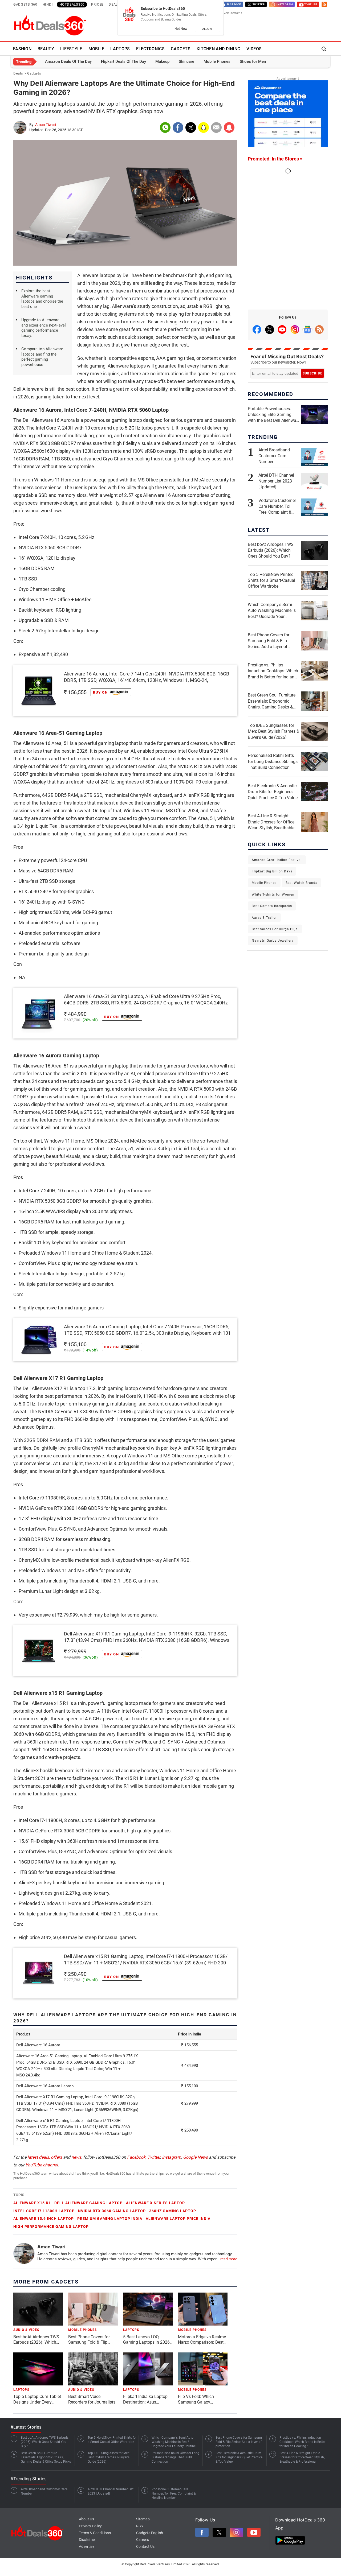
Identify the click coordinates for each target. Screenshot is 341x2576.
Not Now (181, 29)
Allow (208, 29)
